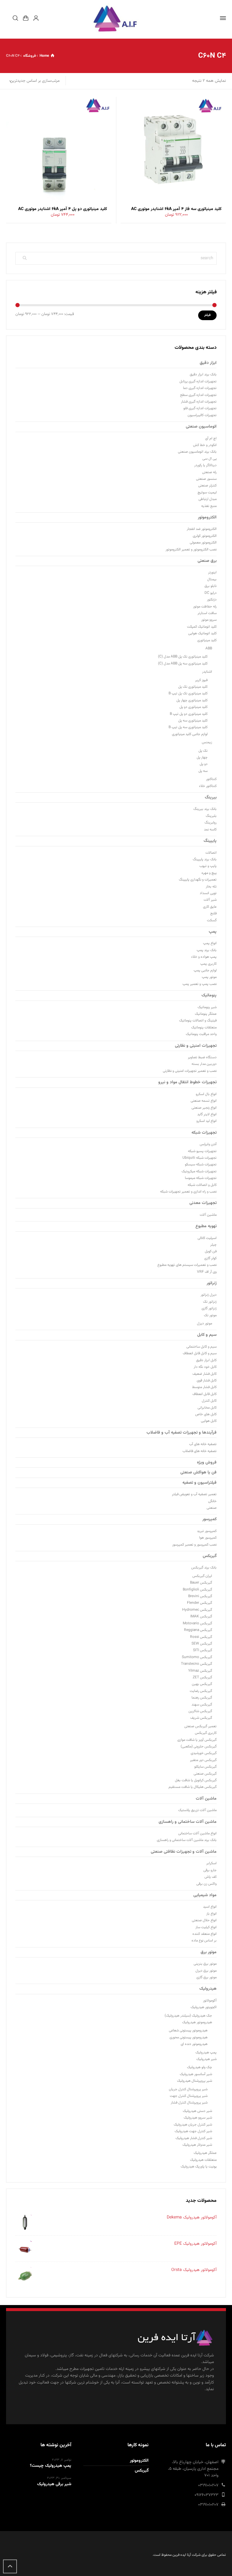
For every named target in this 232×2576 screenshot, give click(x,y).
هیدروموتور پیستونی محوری (188, 2037)
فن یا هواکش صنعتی (198, 1473)
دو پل (204, 764)
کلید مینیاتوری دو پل (193, 707)
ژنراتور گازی (209, 1308)
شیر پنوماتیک (207, 1007)
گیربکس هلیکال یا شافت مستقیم (193, 1787)
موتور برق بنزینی (205, 1964)
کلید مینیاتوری (207, 640)
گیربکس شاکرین (200, 1711)
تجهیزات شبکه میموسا (201, 1178)
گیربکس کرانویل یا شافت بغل (196, 1780)
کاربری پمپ (208, 964)
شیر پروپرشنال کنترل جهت (189, 2096)
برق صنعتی (207, 561)
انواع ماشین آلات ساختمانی (197, 1833)
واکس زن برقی (206, 1884)
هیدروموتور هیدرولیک (197, 2022)
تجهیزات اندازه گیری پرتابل (198, 381)
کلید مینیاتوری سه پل (193, 721)
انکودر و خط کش (205, 445)
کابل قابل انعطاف (205, 1394)
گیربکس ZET (202, 1677)
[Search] (15, 18)
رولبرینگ (211, 823)
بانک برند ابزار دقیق (203, 374)
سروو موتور (209, 620)
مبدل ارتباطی (208, 499)
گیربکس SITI (203, 1650)
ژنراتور (212, 1283)
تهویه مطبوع (206, 1226)
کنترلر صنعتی (207, 486)
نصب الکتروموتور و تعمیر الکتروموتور (191, 549)
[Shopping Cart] (26, 18)
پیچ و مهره (209, 873)
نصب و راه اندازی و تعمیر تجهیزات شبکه (188, 1192)
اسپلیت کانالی (207, 1238)
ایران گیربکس (202, 1576)
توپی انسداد (208, 893)
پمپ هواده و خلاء (204, 957)
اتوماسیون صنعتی (201, 427)
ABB (209, 648)
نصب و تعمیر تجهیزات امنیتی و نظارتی (190, 1071)
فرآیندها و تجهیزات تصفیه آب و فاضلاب (182, 1433)
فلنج (213, 913)
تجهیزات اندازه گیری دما (200, 388)
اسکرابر (211, 1863)
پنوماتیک (209, 995)
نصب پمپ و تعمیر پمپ (200, 984)
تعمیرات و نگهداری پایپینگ (198, 880)
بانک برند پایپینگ (205, 859)
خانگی (212, 1501)
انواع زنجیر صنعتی (204, 1108)
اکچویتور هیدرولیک (204, 2007)
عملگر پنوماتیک (206, 1014)
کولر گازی (210, 1258)
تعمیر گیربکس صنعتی (200, 1726)
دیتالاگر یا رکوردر (205, 465)
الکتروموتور (207, 517)
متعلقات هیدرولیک (203, 2160)
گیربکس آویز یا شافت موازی (197, 1740)
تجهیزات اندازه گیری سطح (198, 395)
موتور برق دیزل (206, 1971)
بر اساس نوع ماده (204, 1941)
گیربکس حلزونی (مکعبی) (199, 1747)
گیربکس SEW (202, 1644)
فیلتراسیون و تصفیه (200, 1483)
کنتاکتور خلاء (208, 786)
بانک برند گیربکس (204, 1568)
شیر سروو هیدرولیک (198, 2118)
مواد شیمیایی (205, 1895)
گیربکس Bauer (201, 1583)
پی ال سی (209, 459)
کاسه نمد (210, 829)
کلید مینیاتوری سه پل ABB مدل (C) (183, 664)
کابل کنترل (209, 1401)
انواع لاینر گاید (207, 1114)
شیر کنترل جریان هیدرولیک (193, 2125)
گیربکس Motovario (197, 1623)
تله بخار (211, 887)
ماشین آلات (208, 1215)
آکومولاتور (210, 2001)
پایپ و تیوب (208, 866)
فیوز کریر (201, 680)
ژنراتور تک (210, 1302)
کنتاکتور (211, 779)
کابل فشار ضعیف (205, 1374)
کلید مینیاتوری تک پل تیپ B (188, 693)
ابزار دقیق (208, 363)
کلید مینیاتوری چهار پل (192, 700)
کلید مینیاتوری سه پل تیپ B (188, 727)
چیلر (213, 1245)
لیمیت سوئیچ (207, 492)
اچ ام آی (211, 438)
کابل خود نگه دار (205, 1367)
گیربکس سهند (202, 1705)
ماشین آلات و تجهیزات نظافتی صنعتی (184, 1852)
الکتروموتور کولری (205, 536)
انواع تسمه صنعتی (204, 1101)
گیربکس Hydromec (197, 1610)
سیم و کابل (207, 1335)
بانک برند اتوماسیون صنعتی (197, 452)
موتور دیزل (205, 1323)
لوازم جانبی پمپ (205, 970)
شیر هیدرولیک (206, 2059)
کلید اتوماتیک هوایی (202, 633)
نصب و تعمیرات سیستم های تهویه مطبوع (187, 1265)
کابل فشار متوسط (204, 1387)
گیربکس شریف (201, 1718)
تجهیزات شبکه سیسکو (201, 1164)
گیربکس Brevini (200, 1596)
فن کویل (211, 1251)
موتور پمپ (209, 977)
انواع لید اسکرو (206, 1121)
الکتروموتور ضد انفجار (202, 529)
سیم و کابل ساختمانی (201, 1347)
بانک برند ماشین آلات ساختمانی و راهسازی (187, 1840)
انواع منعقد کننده (205, 1934)
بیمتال (212, 579)
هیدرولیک (208, 1989)
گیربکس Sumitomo (197, 1657)
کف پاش (211, 1877)
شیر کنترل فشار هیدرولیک (194, 2138)
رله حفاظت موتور (205, 607)
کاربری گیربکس (206, 1733)
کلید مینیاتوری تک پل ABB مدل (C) (183, 657)
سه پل (203, 771)
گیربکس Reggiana (198, 1630)
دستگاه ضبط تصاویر (202, 1057)
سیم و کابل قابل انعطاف (200, 1353)
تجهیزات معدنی (203, 1203)
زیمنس (207, 742)
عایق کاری (210, 907)
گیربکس (210, 1556)
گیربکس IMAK (201, 1616)
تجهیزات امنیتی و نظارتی (196, 1046)
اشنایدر (207, 672)
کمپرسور (209, 1519)
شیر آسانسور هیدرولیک (196, 2074)
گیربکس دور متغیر (203, 1760)
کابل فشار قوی (207, 1380)
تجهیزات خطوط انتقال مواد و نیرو (187, 1082)
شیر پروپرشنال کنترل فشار (189, 2103)
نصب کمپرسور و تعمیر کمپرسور (194, 1545)
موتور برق (209, 1952)
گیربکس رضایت (201, 1691)
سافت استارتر (207, 613)
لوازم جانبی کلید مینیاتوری (190, 734)
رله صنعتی (209, 472)
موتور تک (210, 1315)
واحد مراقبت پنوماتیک (201, 1034)
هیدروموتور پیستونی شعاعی (188, 2030)
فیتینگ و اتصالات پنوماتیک (198, 1021)
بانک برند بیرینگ (205, 809)
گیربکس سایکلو (205, 1767)
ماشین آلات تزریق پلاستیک (197, 1810)
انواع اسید (210, 1907)
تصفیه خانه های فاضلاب (200, 1451)
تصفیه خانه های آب (203, 1444)
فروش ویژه (207, 1463)
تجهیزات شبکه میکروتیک (199, 1171)
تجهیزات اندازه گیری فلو (200, 408)
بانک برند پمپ (207, 950)
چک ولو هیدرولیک (200, 2067)
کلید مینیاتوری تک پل (193, 687)
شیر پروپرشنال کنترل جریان (188, 2089)
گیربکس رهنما (202, 1698)
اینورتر (212, 572)
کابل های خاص (206, 1414)
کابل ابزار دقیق (206, 1360)
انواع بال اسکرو (206, 1094)
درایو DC (211, 593)
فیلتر (207, 315)
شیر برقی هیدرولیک (54, 2484)
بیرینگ (211, 798)
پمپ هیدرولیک (206, 2052)
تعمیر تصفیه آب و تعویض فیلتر (194, 1494)
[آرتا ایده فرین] (116, 18)
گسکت (212, 920)
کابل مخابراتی (207, 1408)
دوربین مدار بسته (204, 1064)
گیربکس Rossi (201, 1637)
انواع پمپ (210, 943)
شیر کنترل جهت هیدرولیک (193, 2131)
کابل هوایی (209, 1421)
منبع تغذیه (209, 506)
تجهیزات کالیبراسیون (202, 415)
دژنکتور (212, 600)
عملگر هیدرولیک (205, 2153)
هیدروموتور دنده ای (194, 2044)
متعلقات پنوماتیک (204, 1027)
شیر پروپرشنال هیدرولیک (195, 2081)
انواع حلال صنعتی (204, 1920)
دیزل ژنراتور (209, 1295)
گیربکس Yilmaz (200, 1671)
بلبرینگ (211, 816)
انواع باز (211, 1914)
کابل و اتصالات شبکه (202, 1185)
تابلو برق (211, 586)
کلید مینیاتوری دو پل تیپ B (189, 714)
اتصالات (211, 853)
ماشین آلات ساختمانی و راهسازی (188, 1822)
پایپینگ (210, 841)
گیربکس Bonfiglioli (197, 1590)
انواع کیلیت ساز (206, 1927)
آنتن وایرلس (208, 1144)
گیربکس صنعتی (205, 1774)
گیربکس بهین (202, 1684)
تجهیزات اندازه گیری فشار (199, 402)
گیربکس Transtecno (197, 1664)
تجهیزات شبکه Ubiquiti (200, 1158)
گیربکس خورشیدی (204, 1753)
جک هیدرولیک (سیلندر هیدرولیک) (188, 2016)
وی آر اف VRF (207, 1272)
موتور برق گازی (206, 1977)
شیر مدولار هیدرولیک (197, 2145)
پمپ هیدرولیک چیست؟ (51, 2466)
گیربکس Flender (200, 1603)
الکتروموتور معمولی (203, 543)
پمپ (213, 932)
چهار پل (202, 757)
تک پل (203, 751)
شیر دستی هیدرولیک (197, 2111)
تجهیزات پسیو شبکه (202, 1151)
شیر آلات (210, 900)
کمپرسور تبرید (207, 1531)
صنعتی (212, 1508)
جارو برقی (210, 1870)
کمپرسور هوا (208, 1538)
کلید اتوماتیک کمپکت (202, 627)
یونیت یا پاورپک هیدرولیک (199, 2167)
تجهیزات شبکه (204, 1133)
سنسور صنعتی (206, 479)
